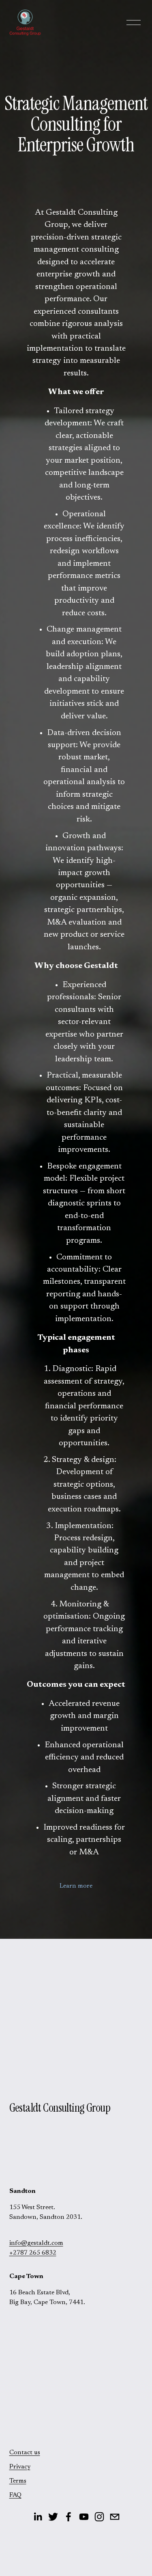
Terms (18, 2481)
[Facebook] (69, 2517)
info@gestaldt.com (36, 2243)
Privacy (20, 2467)
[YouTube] (84, 2517)
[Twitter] (53, 2517)
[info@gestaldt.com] (115, 2517)
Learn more (76, 1886)
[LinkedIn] (38, 2517)
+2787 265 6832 (33, 2253)
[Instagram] (99, 2517)
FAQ (15, 2495)
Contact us (25, 2453)
